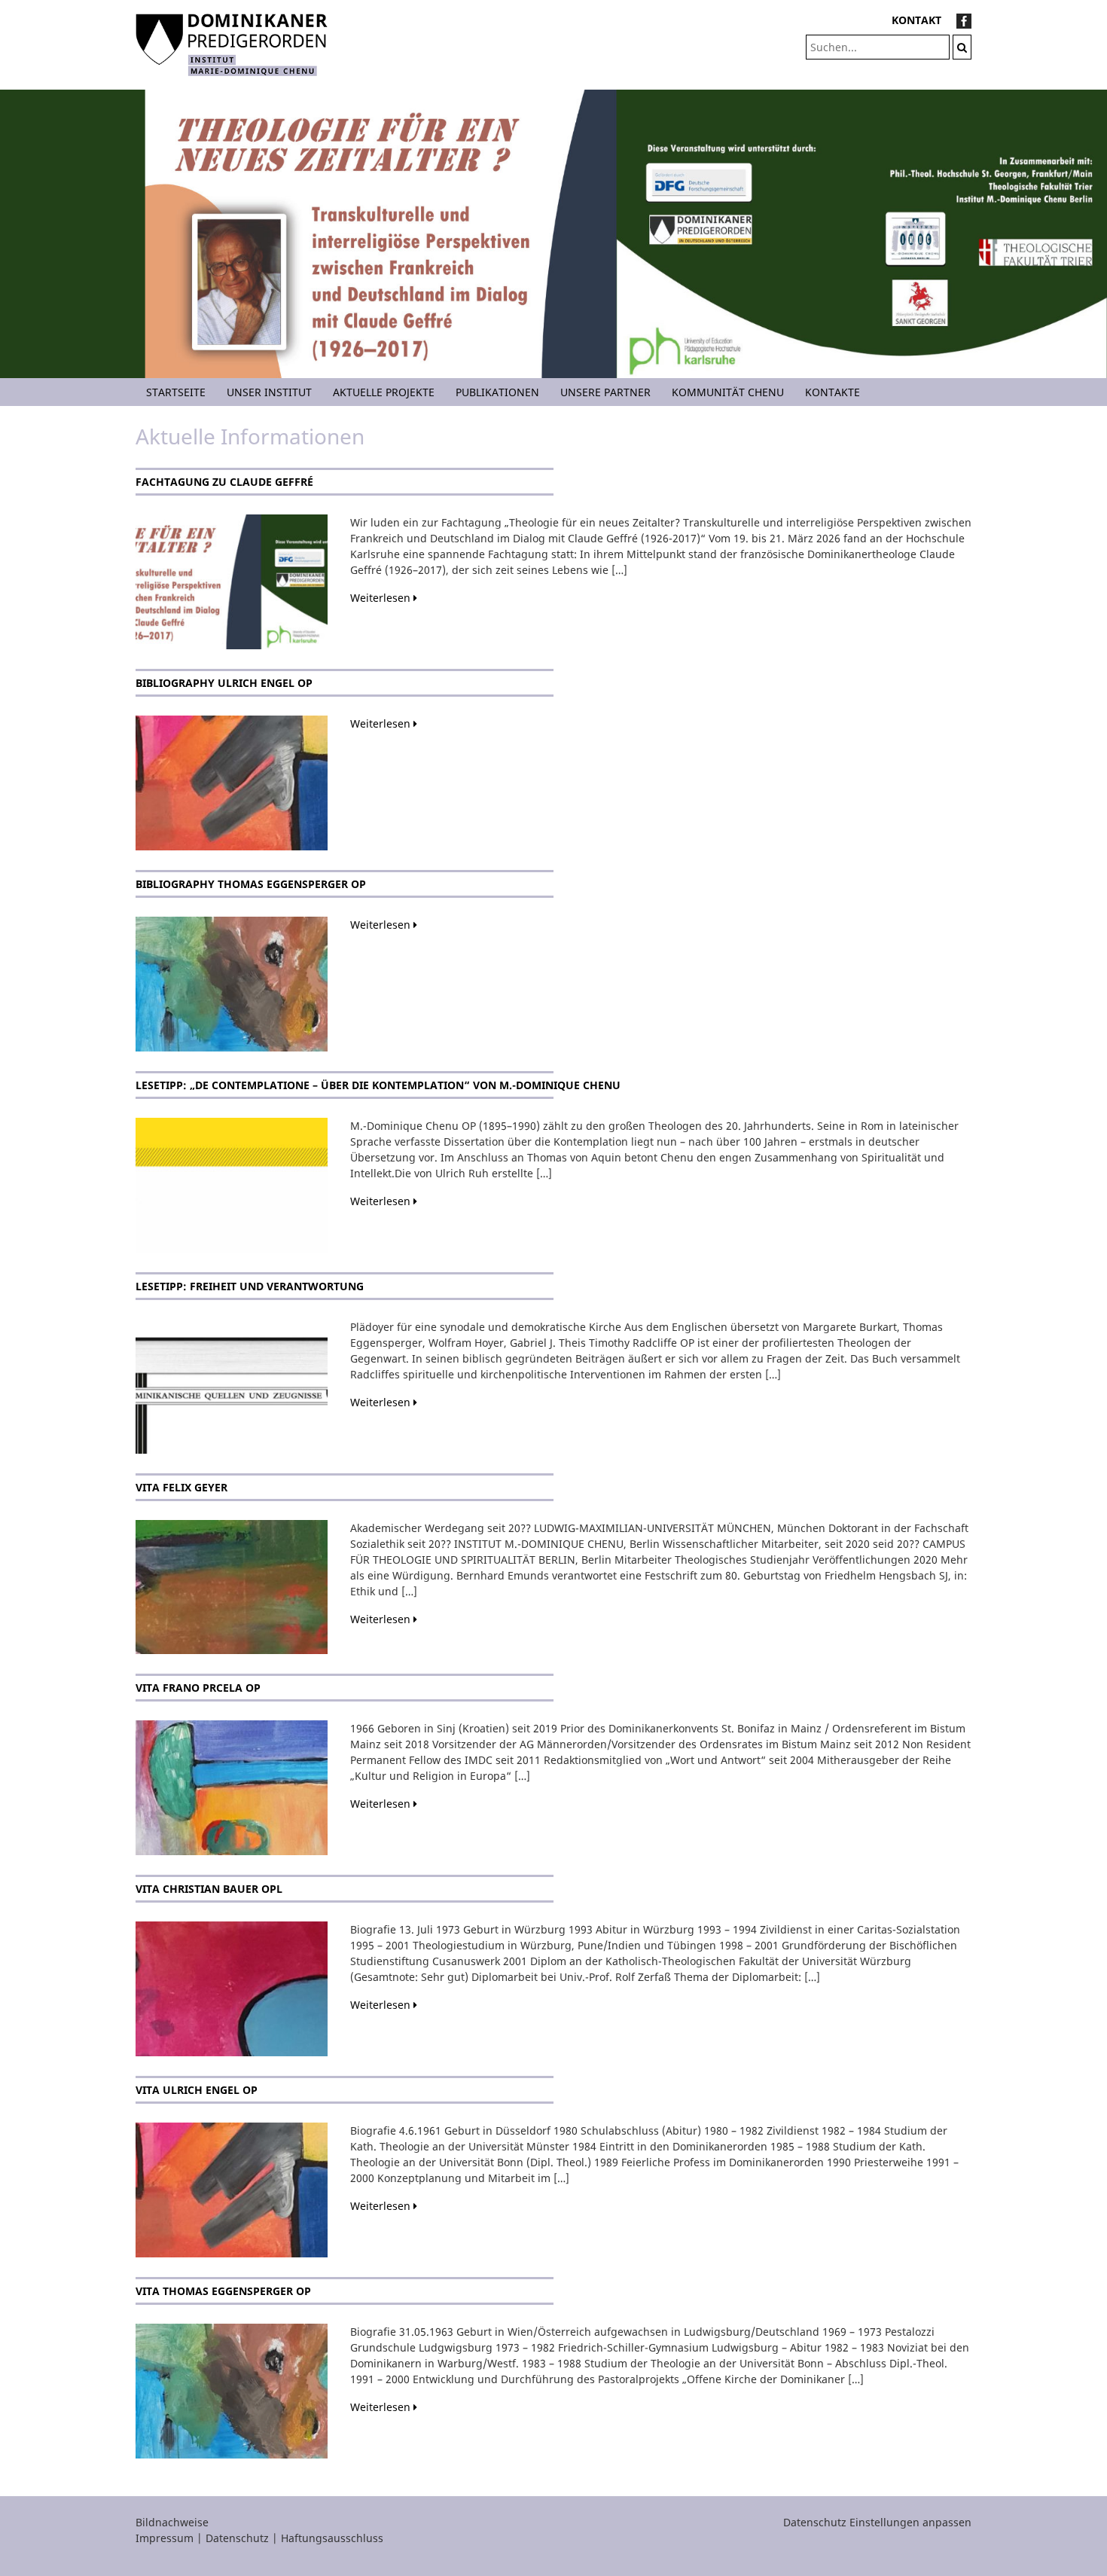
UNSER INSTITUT (269, 392)
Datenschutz (237, 2538)
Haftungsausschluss (332, 2538)
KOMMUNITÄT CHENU (728, 392)
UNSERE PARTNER (605, 392)
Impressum (165, 2538)
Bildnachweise (172, 2522)
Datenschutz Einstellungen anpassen (877, 2522)
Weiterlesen (382, 598)
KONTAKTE (833, 392)
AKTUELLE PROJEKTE (384, 392)
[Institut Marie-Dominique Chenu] (232, 43)
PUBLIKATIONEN (497, 392)
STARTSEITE (176, 392)
